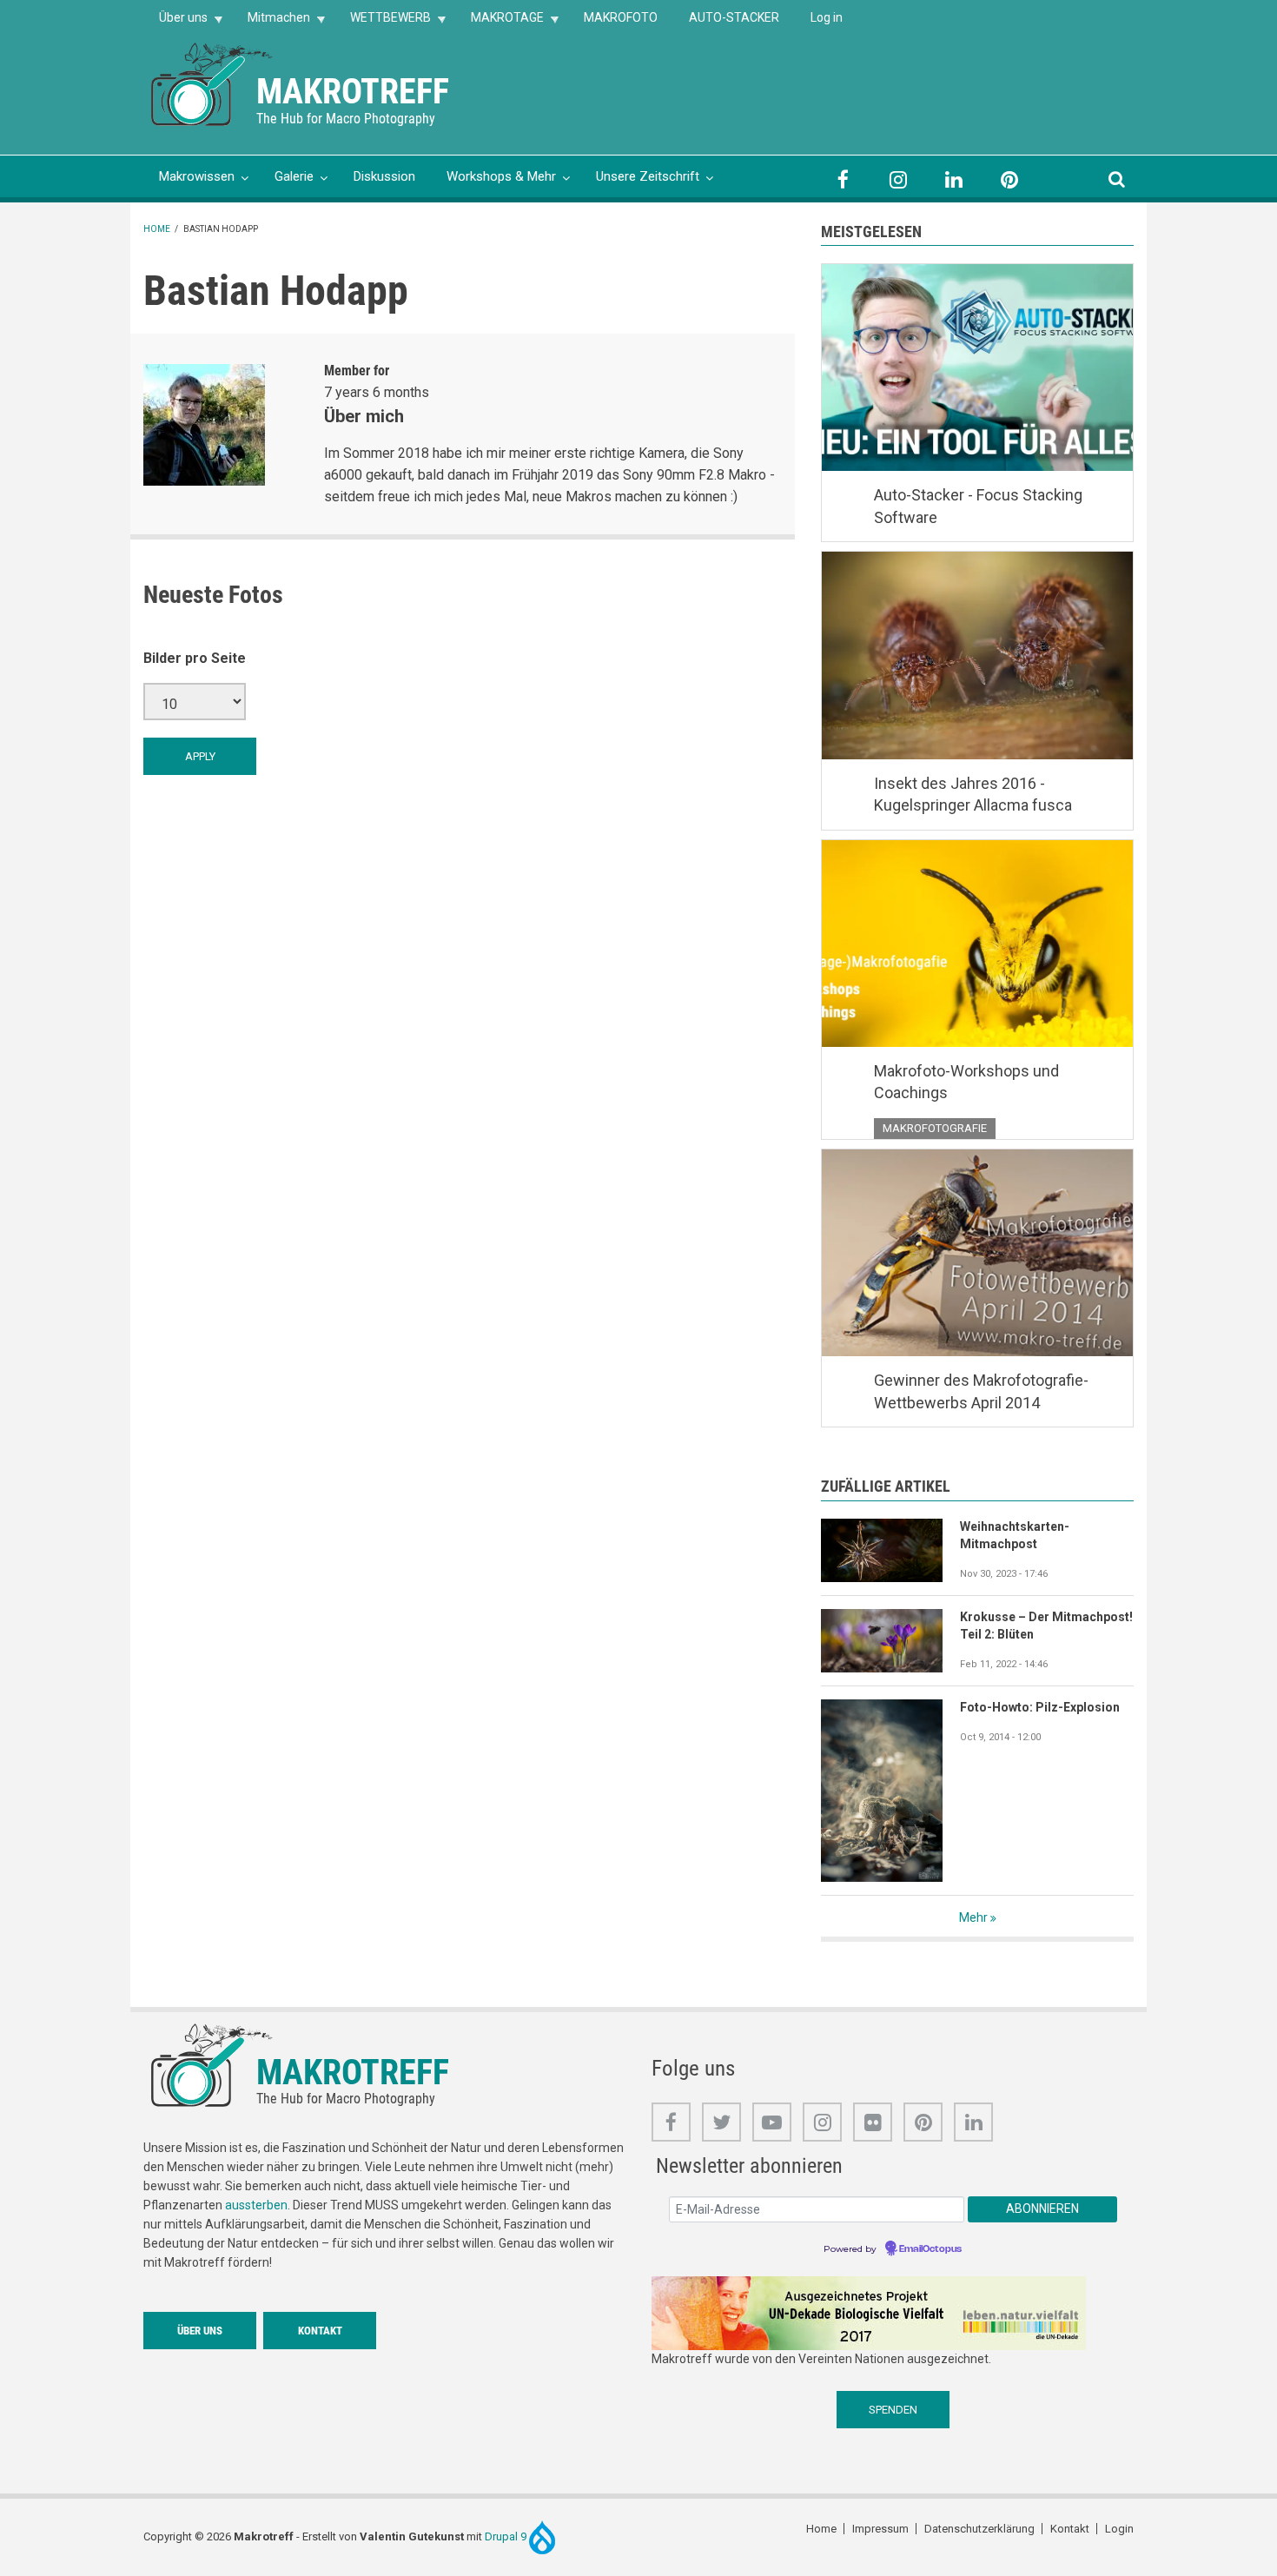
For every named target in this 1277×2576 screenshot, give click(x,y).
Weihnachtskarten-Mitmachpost (1015, 1535)
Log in (827, 17)
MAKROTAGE (500, 23)
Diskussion (384, 176)
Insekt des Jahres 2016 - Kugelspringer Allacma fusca (973, 795)
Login (1119, 2529)
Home (157, 229)
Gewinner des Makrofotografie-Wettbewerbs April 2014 (981, 1391)
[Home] (213, 83)
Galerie (294, 176)
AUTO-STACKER (734, 17)
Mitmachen (271, 23)
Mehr (973, 1917)
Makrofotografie (935, 1128)
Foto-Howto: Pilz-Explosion (1040, 1707)
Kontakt (320, 2331)
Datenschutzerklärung (979, 2529)
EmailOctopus (930, 2249)
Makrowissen (197, 176)
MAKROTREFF (353, 92)
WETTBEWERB (383, 23)
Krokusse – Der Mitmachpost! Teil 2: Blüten (1046, 1626)
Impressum (880, 2529)
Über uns (175, 23)
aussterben (256, 2205)
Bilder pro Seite (195, 658)
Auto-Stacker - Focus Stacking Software (978, 506)
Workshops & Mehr (501, 176)
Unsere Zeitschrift (648, 176)
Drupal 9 (507, 2536)
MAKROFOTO (621, 17)
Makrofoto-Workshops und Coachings (966, 1082)
